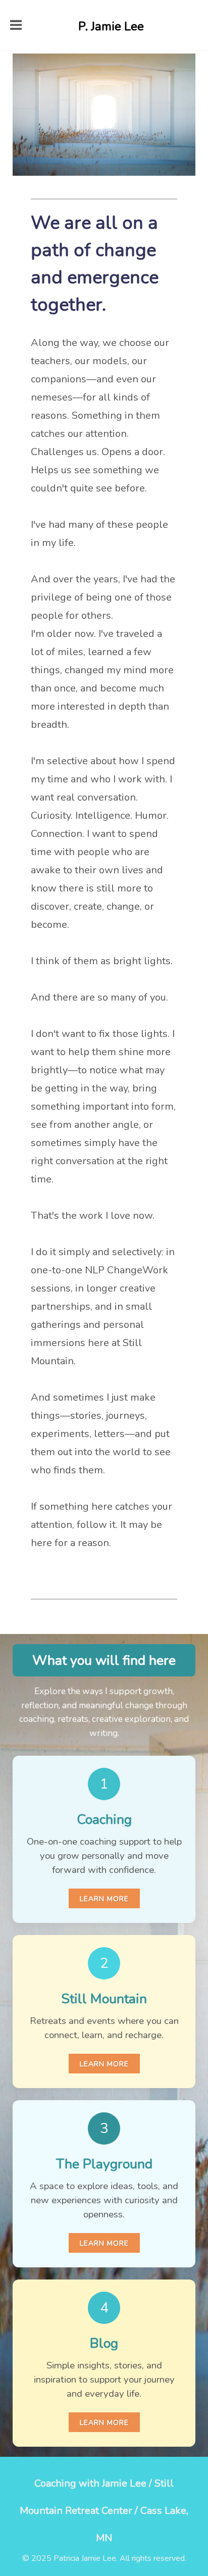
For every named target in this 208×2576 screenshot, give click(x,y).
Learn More (104, 1899)
